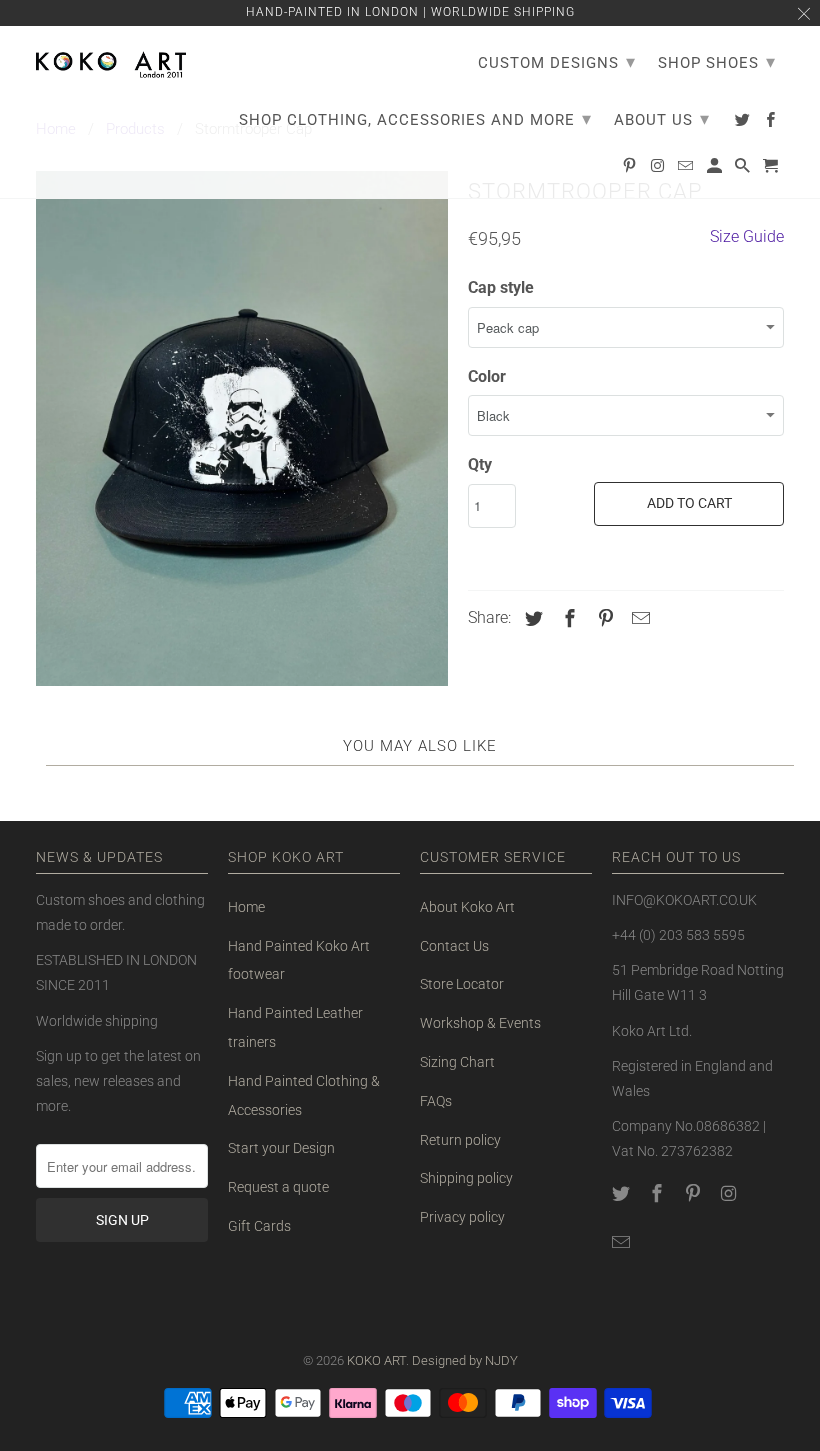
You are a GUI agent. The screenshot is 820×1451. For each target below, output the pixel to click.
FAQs (436, 1101)
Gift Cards (259, 1226)
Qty (480, 464)
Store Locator (462, 984)
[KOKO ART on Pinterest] (695, 1193)
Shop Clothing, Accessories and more (415, 118)
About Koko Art (467, 907)
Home (246, 907)
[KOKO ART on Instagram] (730, 1193)
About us (662, 118)
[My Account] (716, 170)
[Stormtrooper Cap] (242, 428)
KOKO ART (376, 1360)
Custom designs (557, 61)
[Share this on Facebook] (567, 618)
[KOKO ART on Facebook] (659, 1193)
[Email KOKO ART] (623, 1242)
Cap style (501, 287)
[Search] (744, 170)
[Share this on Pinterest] (603, 618)
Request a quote (278, 1187)
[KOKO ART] (111, 61)
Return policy (460, 1140)
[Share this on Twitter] (531, 618)
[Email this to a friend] (638, 618)
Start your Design (281, 1148)
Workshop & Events (480, 1023)
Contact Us (454, 946)
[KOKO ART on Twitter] (623, 1193)
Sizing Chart (457, 1062)
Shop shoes (717, 61)
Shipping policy (466, 1178)
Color (487, 376)
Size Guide (747, 236)
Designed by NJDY (465, 1360)
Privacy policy (462, 1217)
